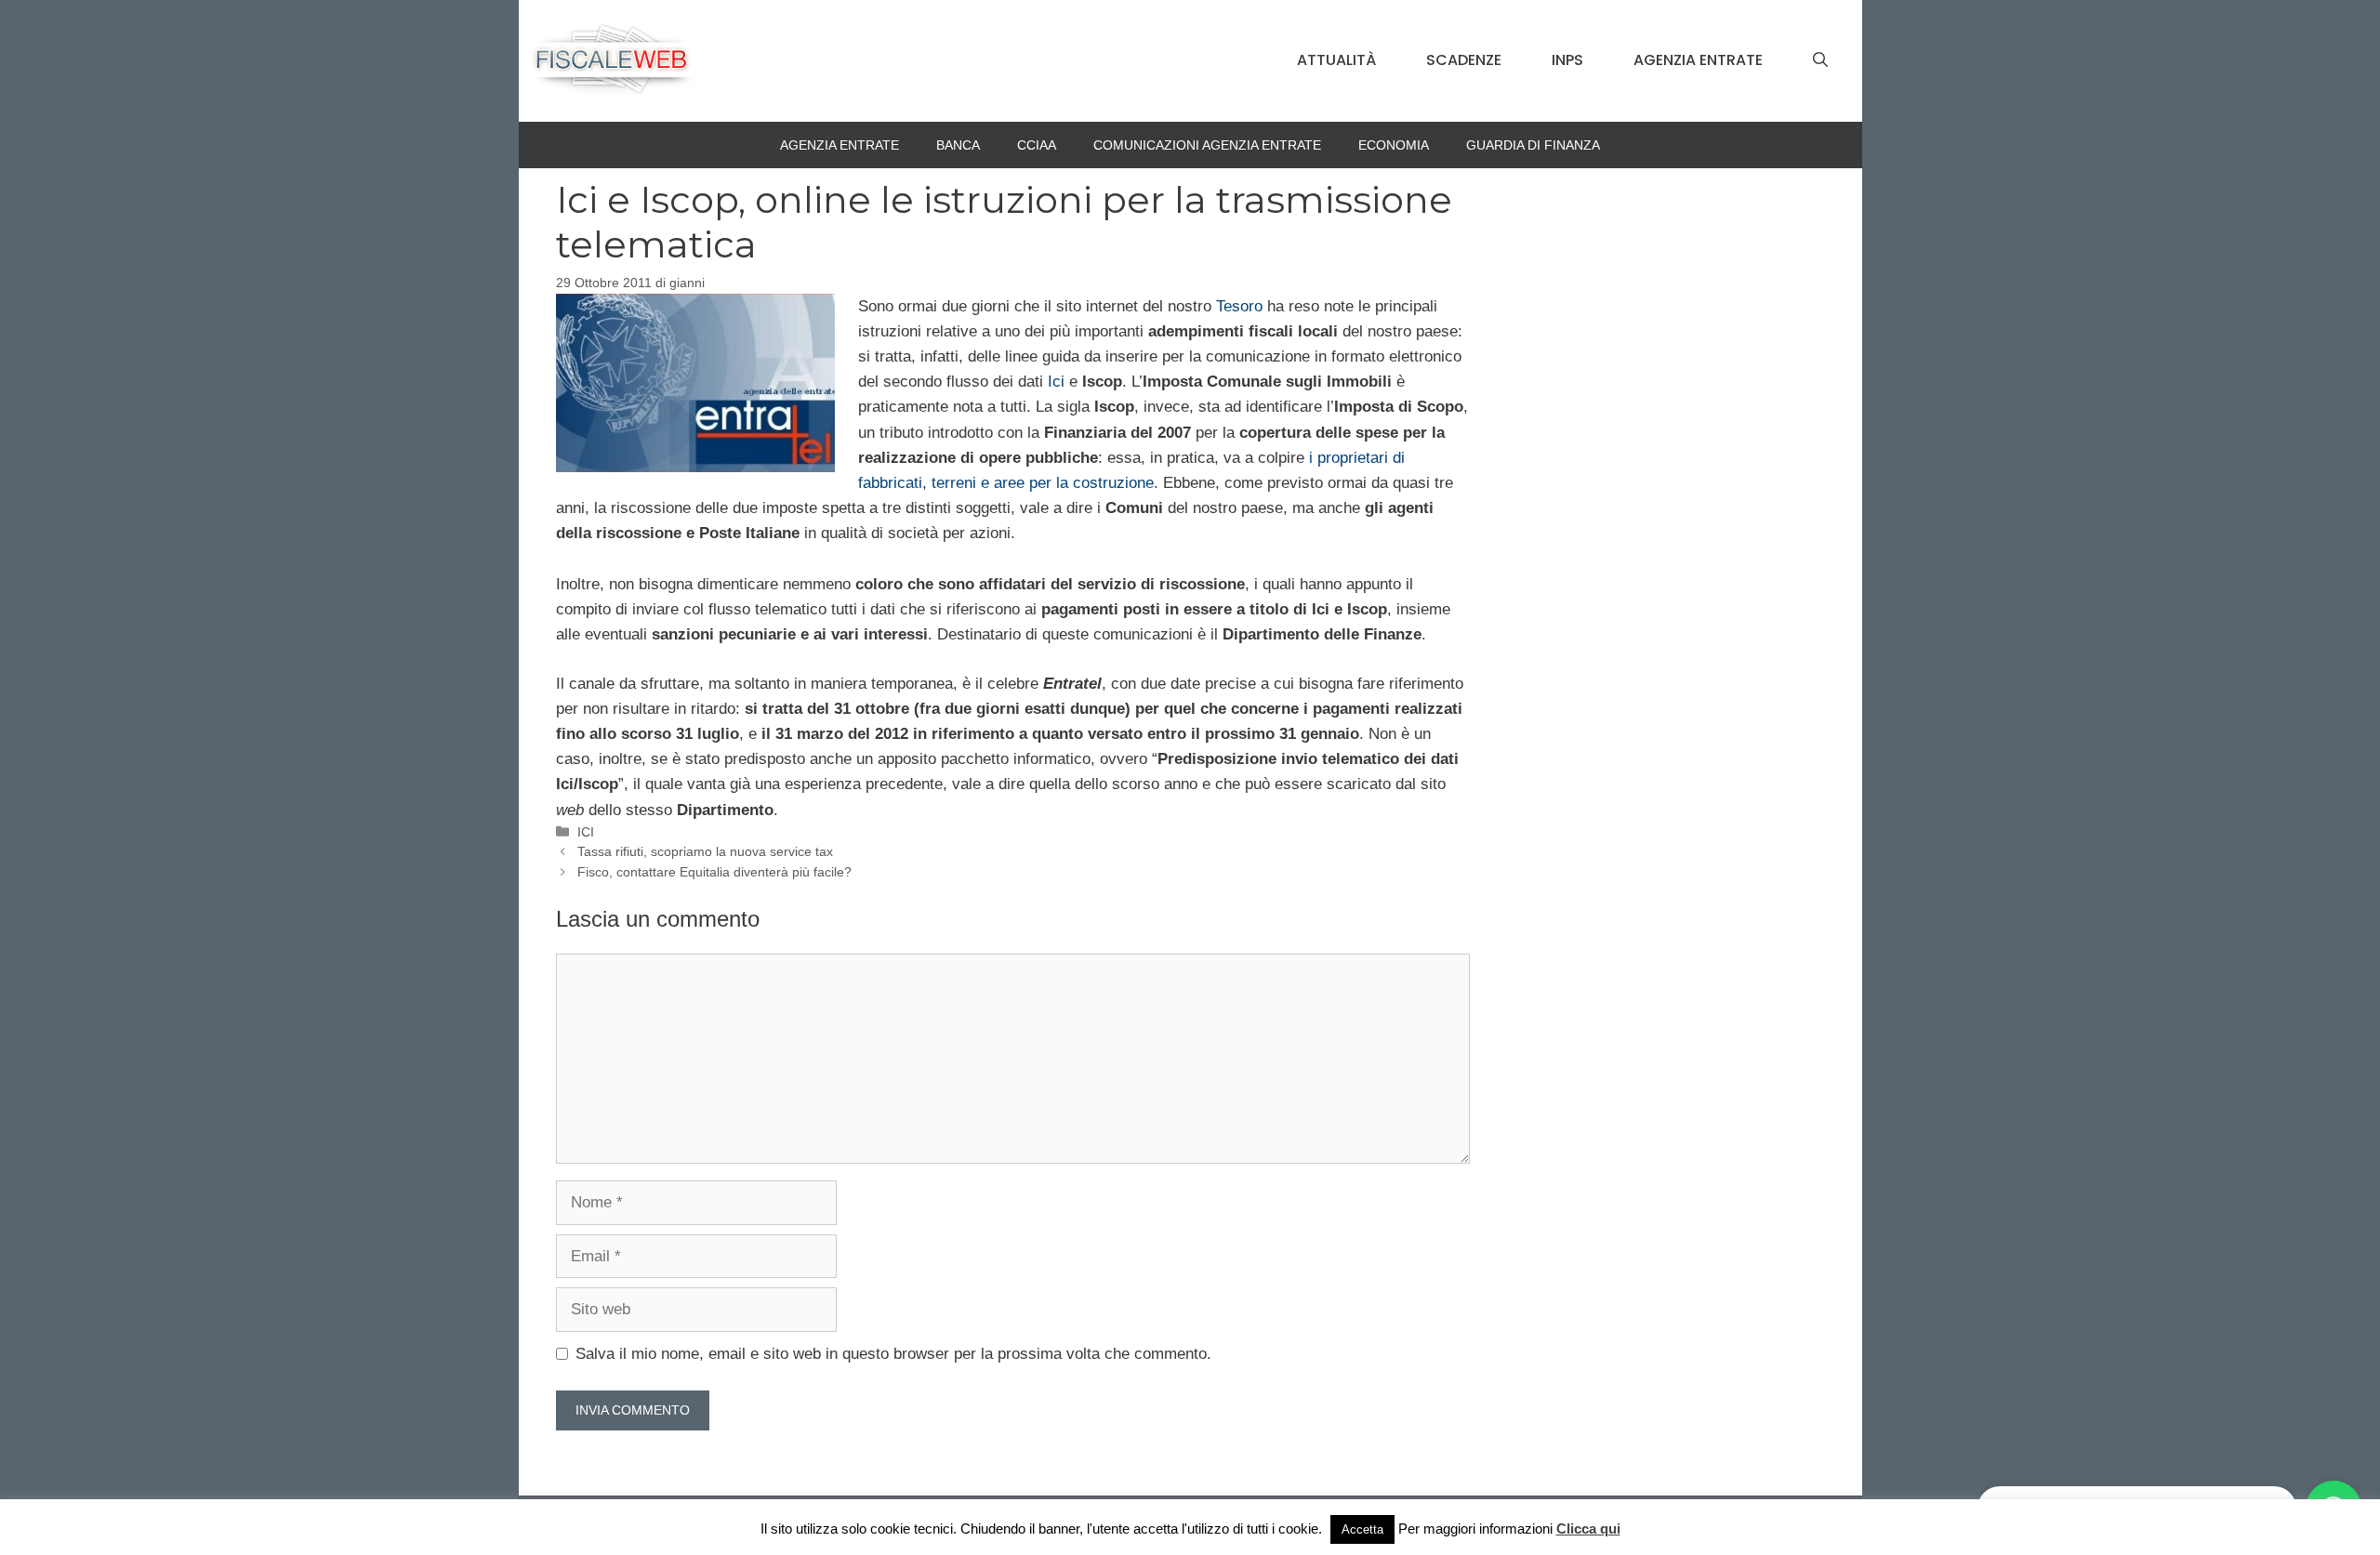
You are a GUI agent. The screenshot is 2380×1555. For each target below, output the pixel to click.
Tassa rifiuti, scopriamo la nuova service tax (705, 851)
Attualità (1336, 60)
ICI (586, 832)
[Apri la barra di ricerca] (1820, 60)
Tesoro (1239, 306)
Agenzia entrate (1698, 60)
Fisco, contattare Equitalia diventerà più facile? (714, 872)
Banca (958, 145)
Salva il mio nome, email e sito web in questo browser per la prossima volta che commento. (893, 1354)
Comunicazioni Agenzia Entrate (1207, 145)
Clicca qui (1588, 1529)
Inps (1567, 60)
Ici (1056, 382)
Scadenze (1464, 60)
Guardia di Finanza (1533, 145)
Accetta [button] (1362, 1529)
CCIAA (1037, 145)
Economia (1394, 145)
